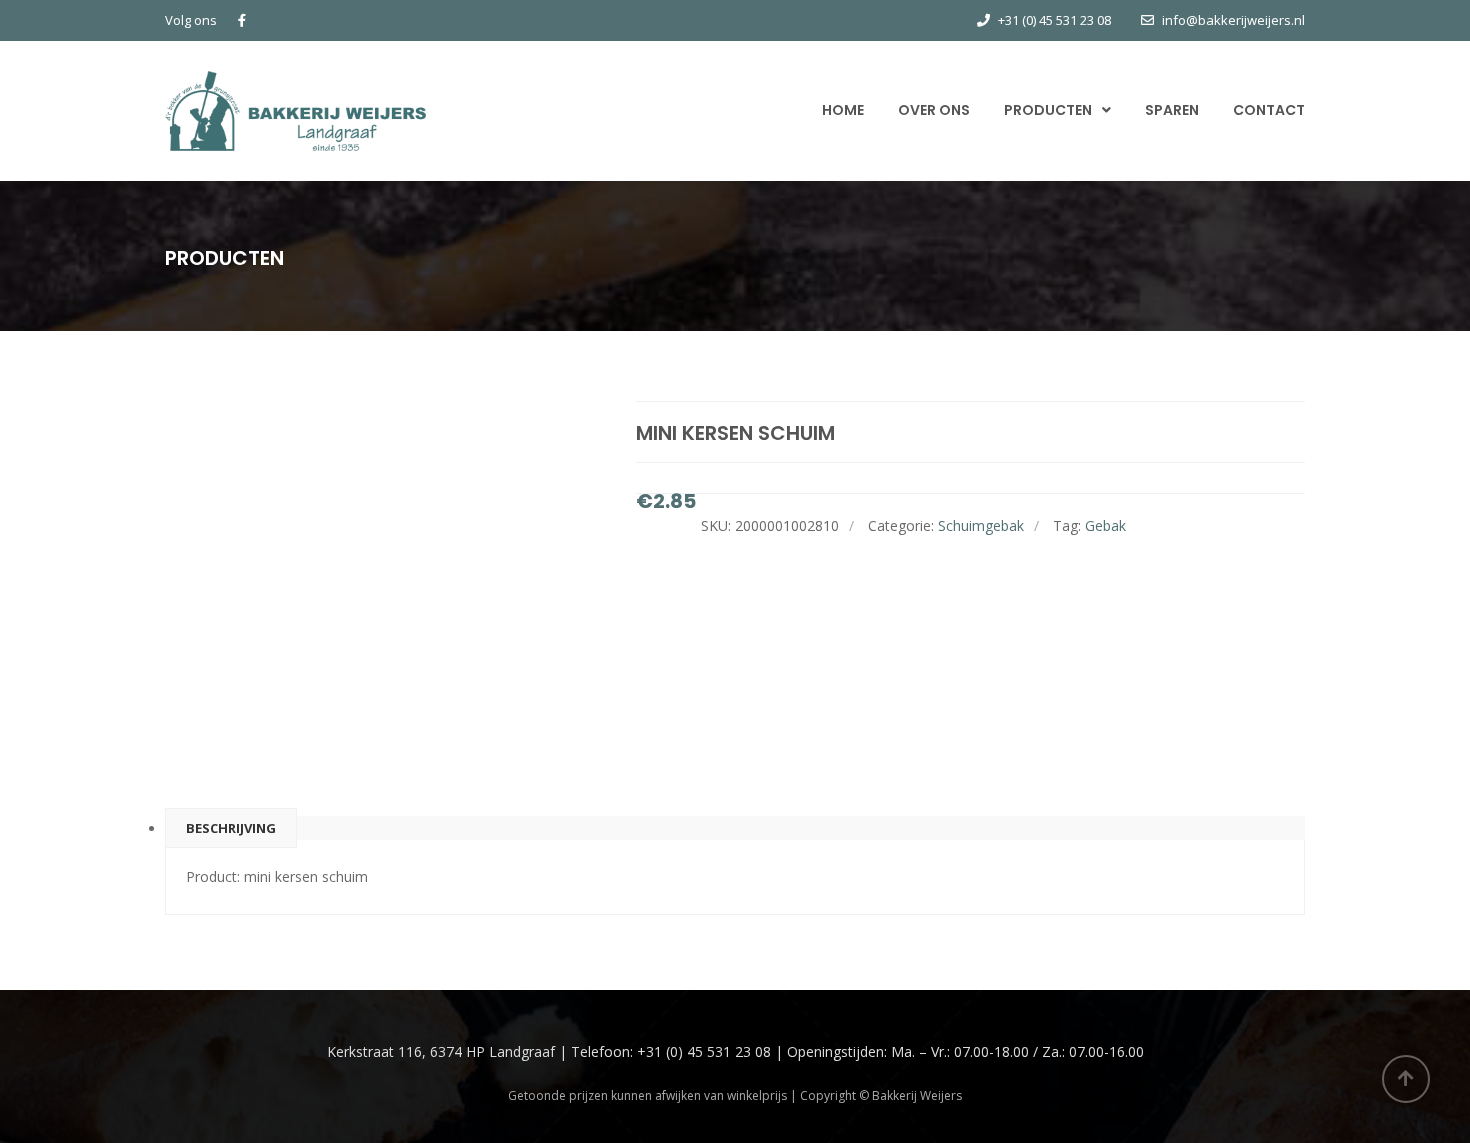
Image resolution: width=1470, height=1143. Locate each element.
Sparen (1172, 110)
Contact (1269, 110)
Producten (1048, 110)
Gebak (1105, 525)
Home (843, 110)
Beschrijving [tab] (231, 828)
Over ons (934, 110)
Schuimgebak (981, 525)
